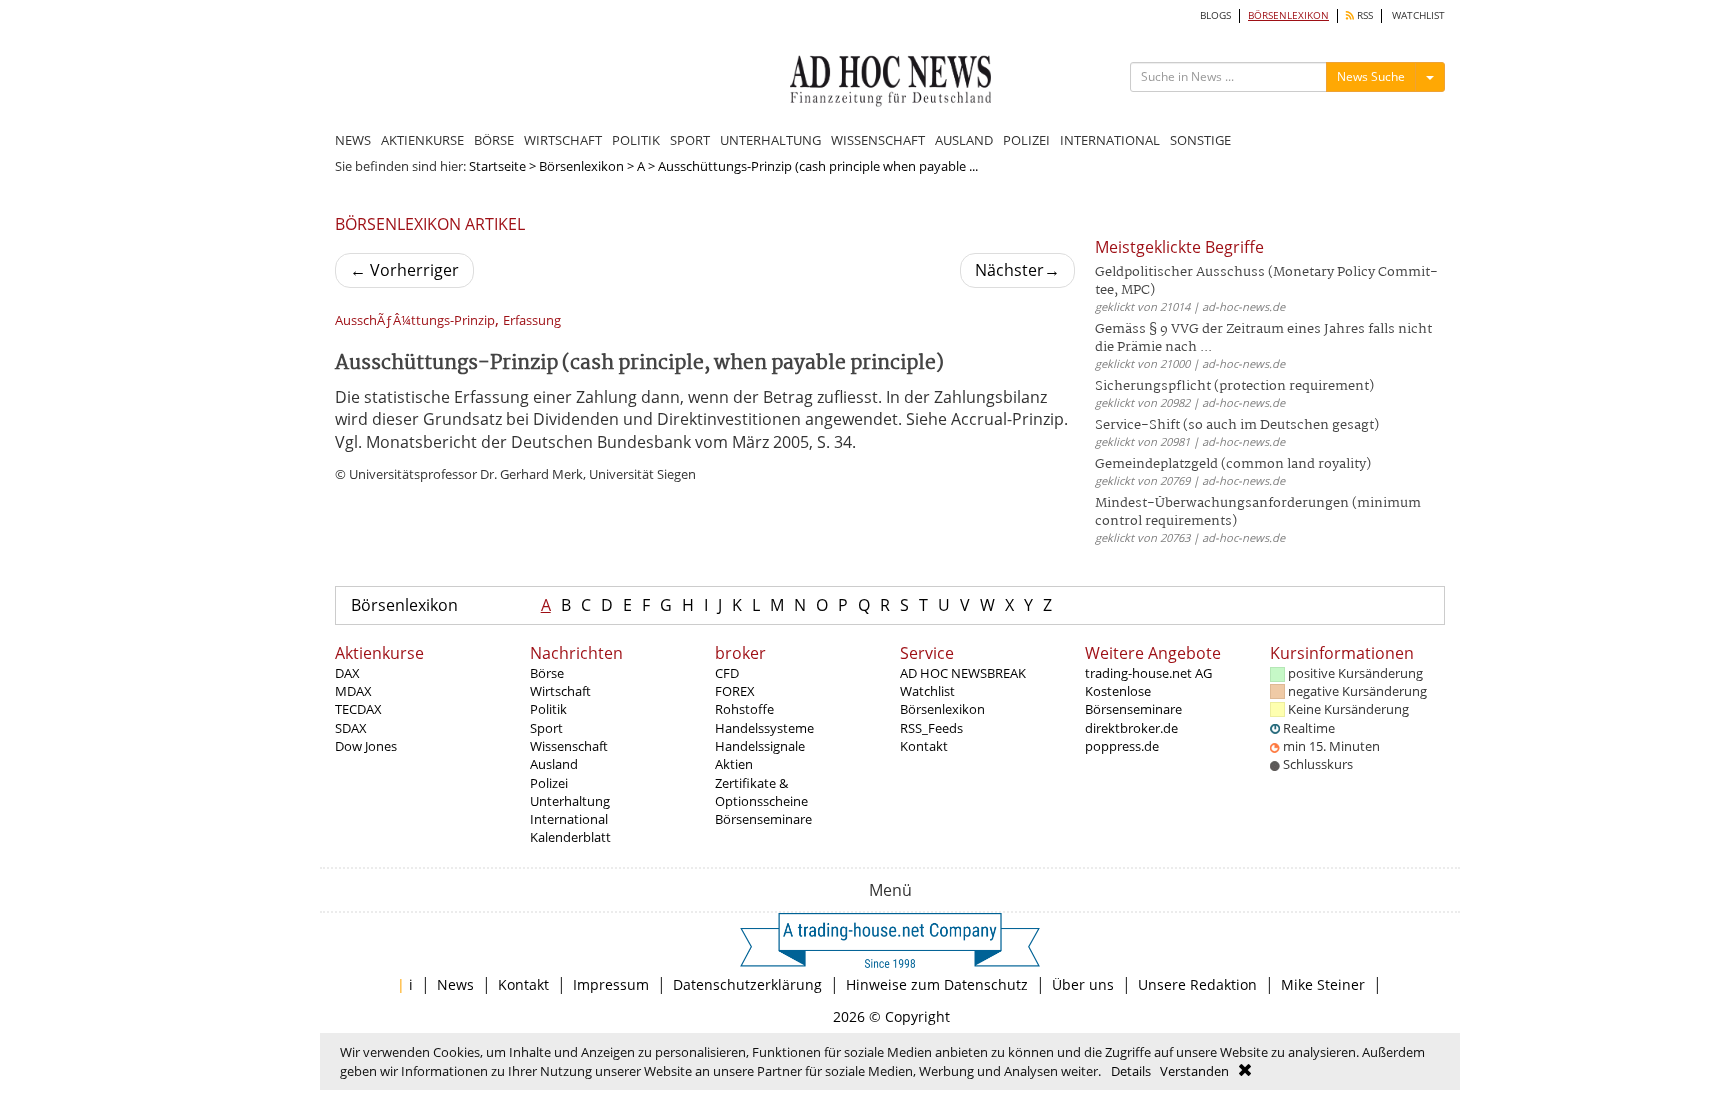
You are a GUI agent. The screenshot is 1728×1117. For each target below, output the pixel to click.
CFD (727, 673)
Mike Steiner (1323, 984)
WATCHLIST (1418, 15)
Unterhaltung (570, 801)
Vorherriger (404, 270)
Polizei (549, 783)
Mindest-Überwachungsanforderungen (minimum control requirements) (1258, 512)
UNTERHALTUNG (770, 140)
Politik (548, 709)
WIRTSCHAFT (563, 140)
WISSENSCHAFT (878, 140)
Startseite (497, 166)
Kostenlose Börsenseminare (1133, 700)
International (569, 819)
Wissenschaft (569, 746)
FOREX (735, 691)
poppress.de (1122, 746)
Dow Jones (366, 746)
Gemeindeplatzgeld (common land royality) (1233, 464)
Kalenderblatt (570, 837)
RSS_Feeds (931, 728)
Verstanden (1194, 1071)
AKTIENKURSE (422, 140)
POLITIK (636, 140)
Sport (546, 728)
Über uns (1083, 984)
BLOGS (1215, 15)
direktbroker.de (1131, 728)
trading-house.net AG (1148, 673)
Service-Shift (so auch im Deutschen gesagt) (1237, 425)
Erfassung (532, 320)
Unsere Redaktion (1197, 984)
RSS (1363, 15)
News (455, 984)
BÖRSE (494, 140)
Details (1131, 1071)
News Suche (1371, 76)
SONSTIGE (1200, 140)
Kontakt (924, 746)
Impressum (611, 984)
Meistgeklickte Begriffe (1179, 247)
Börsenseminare (763, 819)
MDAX (353, 691)
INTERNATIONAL (1110, 140)
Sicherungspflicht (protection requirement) (1234, 386)
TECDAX (358, 709)
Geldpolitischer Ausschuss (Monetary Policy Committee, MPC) (1266, 281)
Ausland (554, 764)
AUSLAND (964, 140)
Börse (547, 673)
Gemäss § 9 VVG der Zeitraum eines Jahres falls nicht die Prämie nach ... (1263, 338)
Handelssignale (760, 746)
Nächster (1017, 270)
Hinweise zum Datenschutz (937, 984)
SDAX (351, 728)
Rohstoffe (744, 709)
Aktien (734, 764)
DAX (347, 673)
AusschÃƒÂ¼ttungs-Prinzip (415, 320)
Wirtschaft (560, 691)
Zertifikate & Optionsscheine (761, 792)
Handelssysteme (764, 728)
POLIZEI (1026, 140)
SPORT (690, 140)
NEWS (353, 140)
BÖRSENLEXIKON (1288, 15)
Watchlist (927, 691)
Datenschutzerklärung (747, 984)
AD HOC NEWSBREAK (963, 673)
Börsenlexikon (581, 166)
